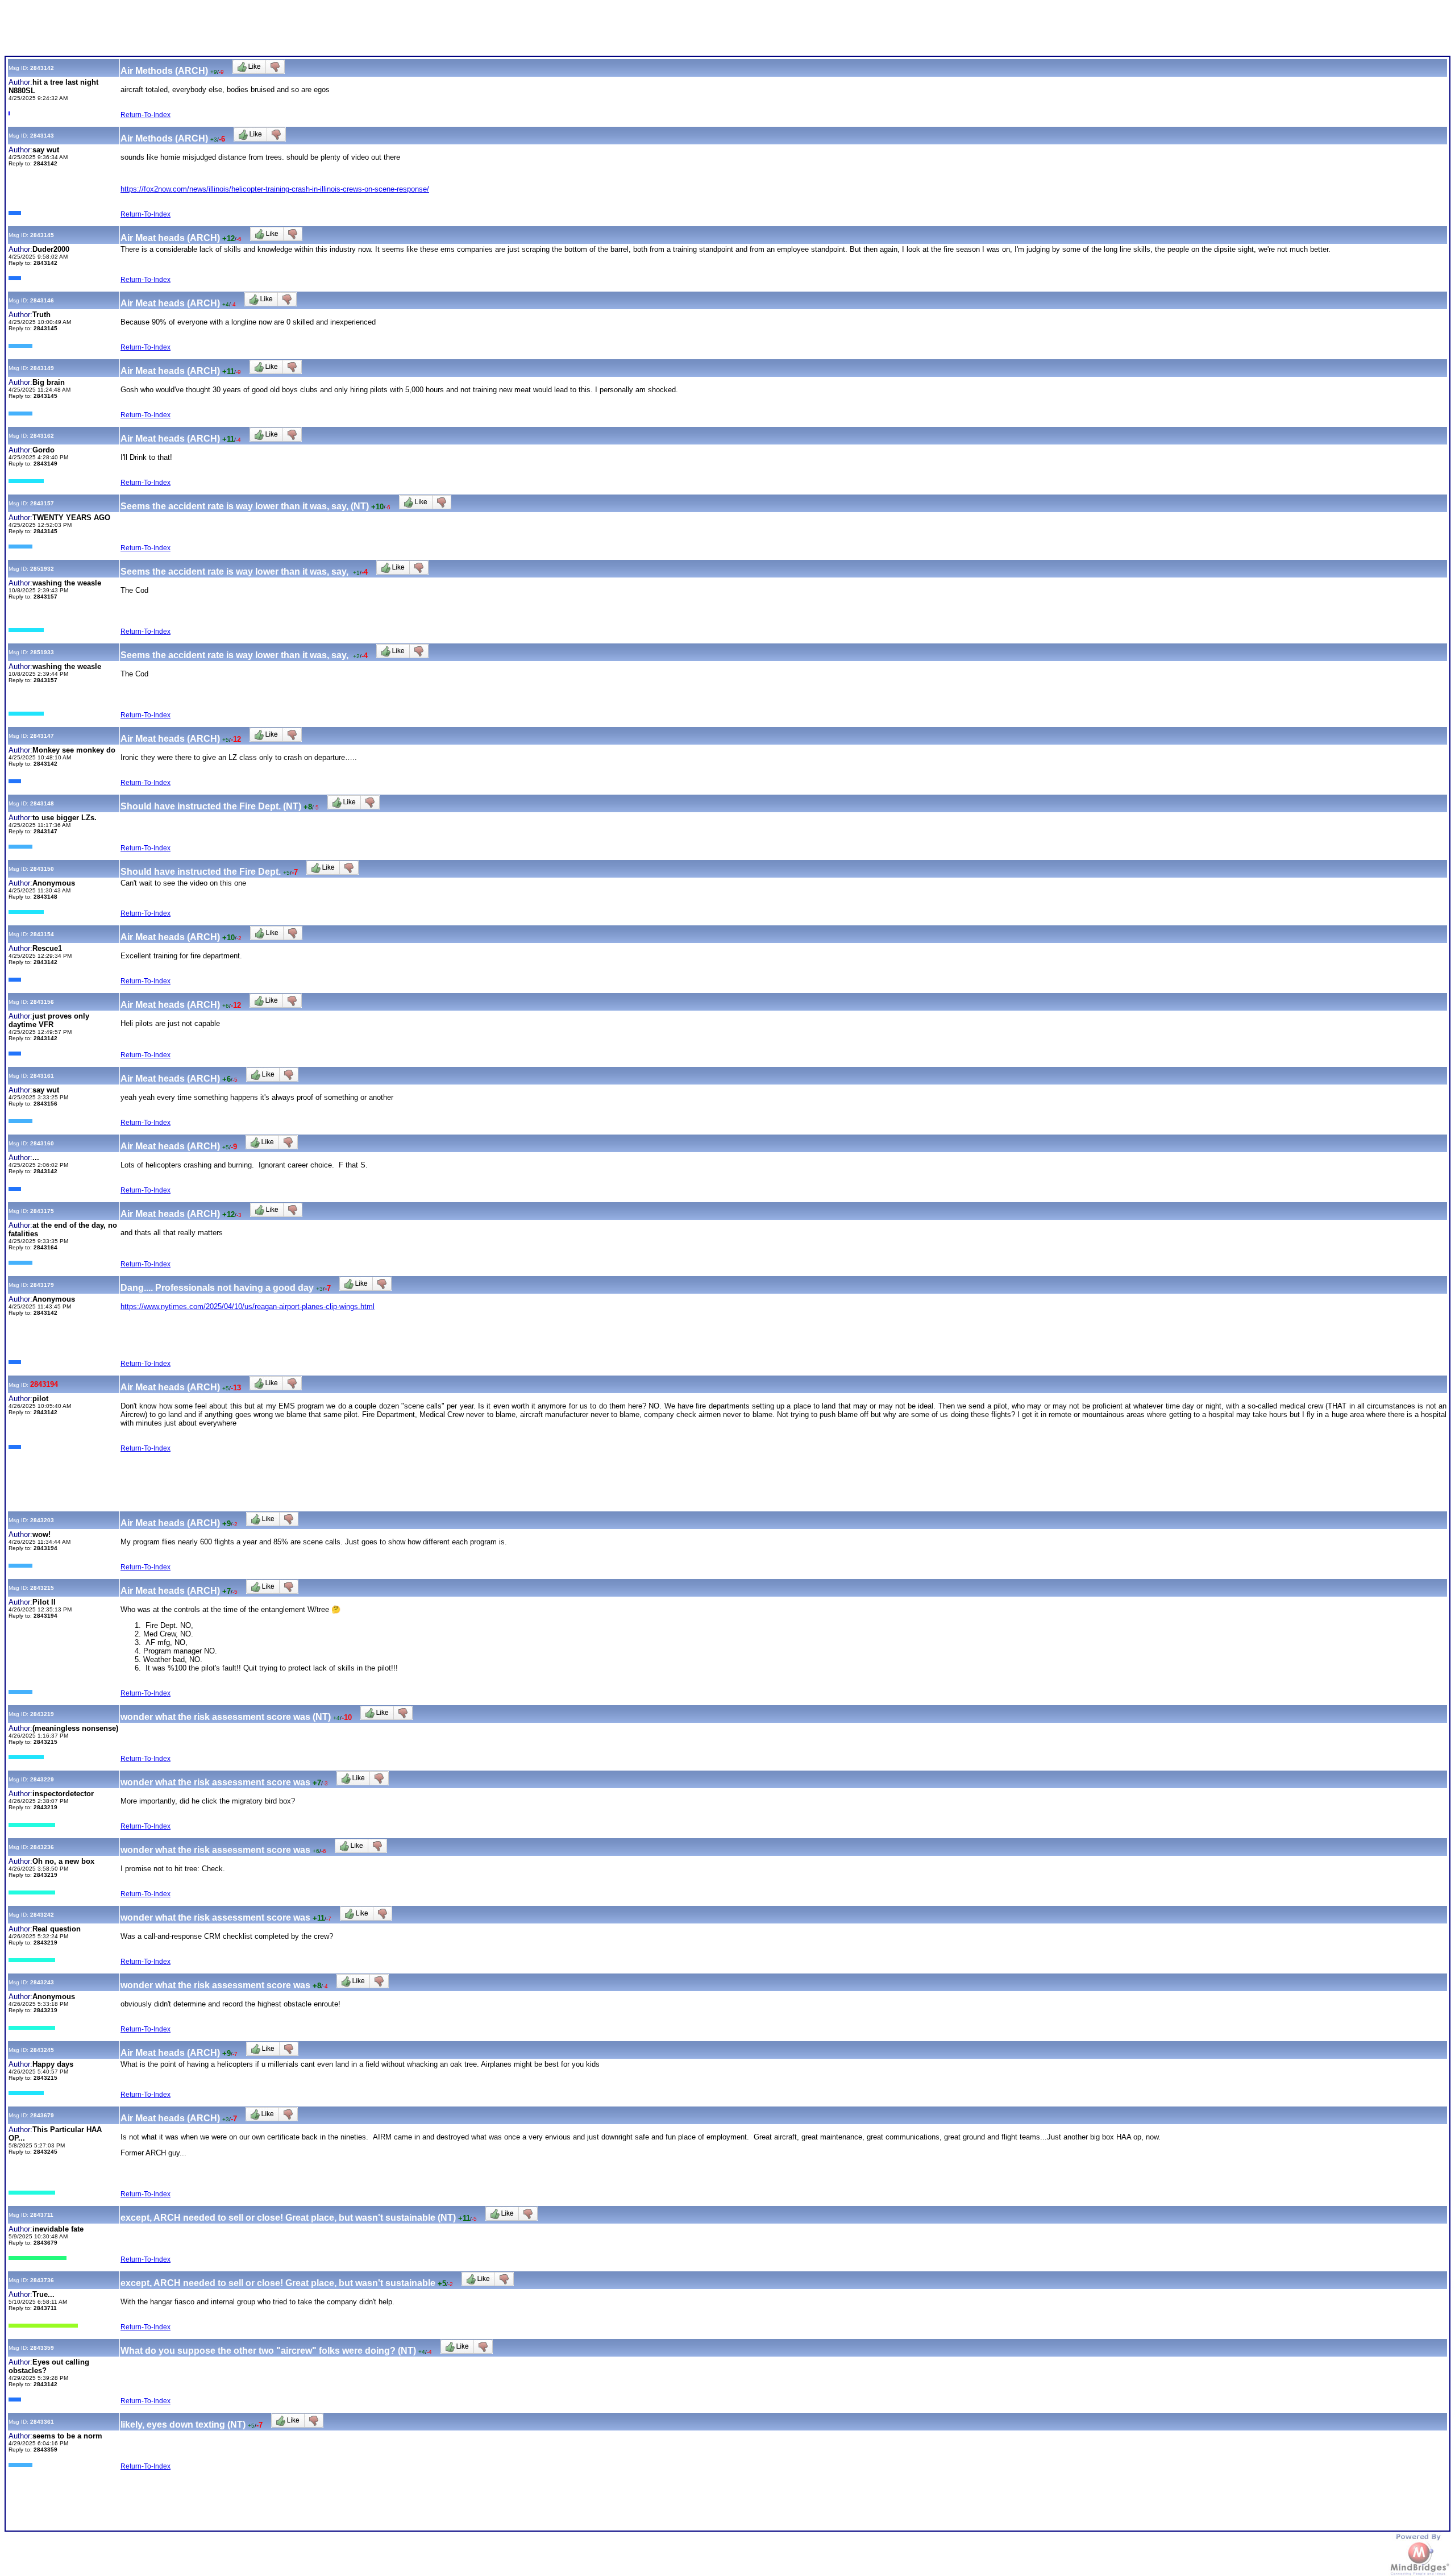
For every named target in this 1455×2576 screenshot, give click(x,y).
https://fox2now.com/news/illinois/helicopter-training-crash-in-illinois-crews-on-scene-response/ (275, 189)
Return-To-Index (145, 115)
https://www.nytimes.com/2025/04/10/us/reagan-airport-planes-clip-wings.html (248, 1306)
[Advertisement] (211, 30)
